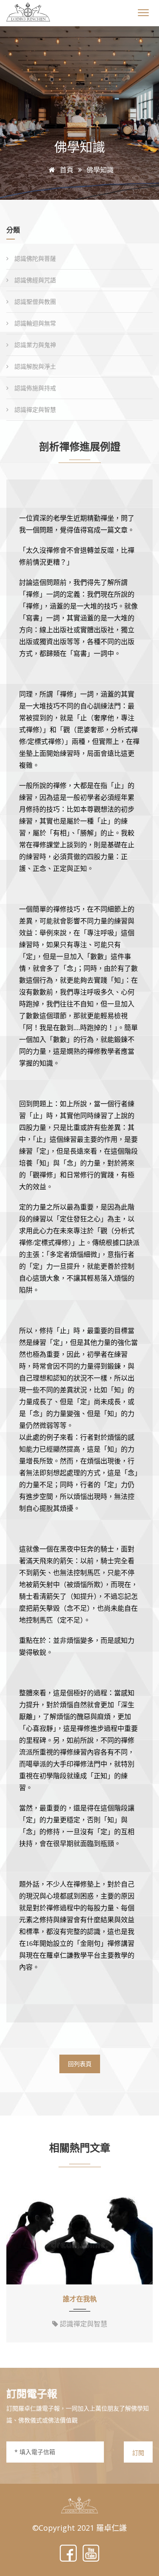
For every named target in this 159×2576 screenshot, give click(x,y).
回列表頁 (80, 2064)
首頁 (66, 170)
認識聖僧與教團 (34, 302)
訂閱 (138, 2453)
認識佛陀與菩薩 (34, 258)
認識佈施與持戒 (34, 388)
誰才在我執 (80, 2299)
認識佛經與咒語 (34, 280)
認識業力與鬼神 (34, 345)
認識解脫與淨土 (34, 366)
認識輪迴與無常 (34, 323)
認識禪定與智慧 (34, 409)
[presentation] (16, 2267)
